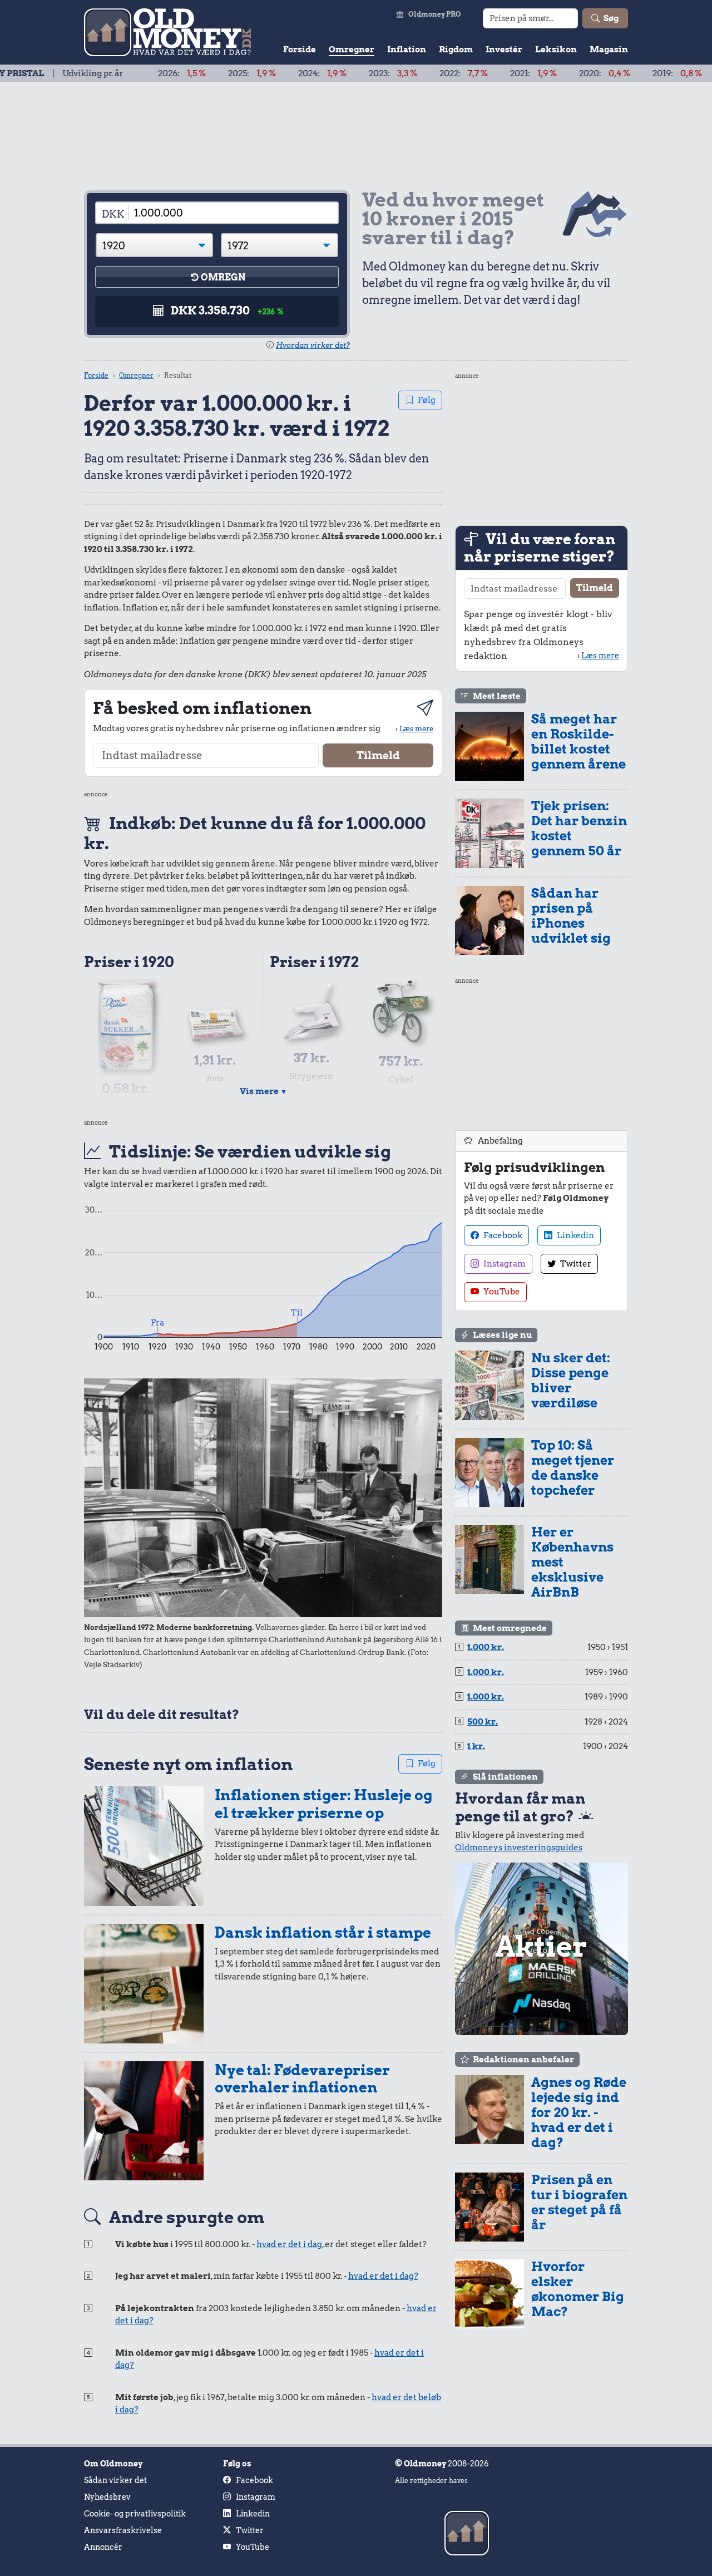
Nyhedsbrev (107, 2497)
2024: (262, 73)
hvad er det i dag (289, 2244)
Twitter (575, 1264)
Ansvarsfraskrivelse (123, 2530)
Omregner (352, 50)
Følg (427, 400)
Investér (504, 50)
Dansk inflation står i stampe (323, 1932)
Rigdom (456, 50)
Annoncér (103, 2547)
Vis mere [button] (263, 1091)
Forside (300, 50)
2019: (617, 73)
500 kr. (483, 1722)
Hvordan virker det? (313, 345)
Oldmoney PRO (435, 14)
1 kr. (476, 1746)
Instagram (504, 1264)
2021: (473, 73)
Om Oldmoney (113, 2464)
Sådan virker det (115, 2480)
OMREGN (223, 277)
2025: (192, 73)
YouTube (501, 1292)
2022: (404, 73)
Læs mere (416, 728)
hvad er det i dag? (383, 2276)
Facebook (502, 1235)
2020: (545, 73)
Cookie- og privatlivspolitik (135, 2514)
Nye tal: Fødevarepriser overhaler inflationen (302, 2079)
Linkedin (575, 1235)
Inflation (407, 50)
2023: (333, 73)
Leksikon (556, 50)
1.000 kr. (486, 1647)
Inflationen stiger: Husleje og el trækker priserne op (323, 1804)
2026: (122, 73)
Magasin (609, 50)
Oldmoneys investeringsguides (519, 1848)
